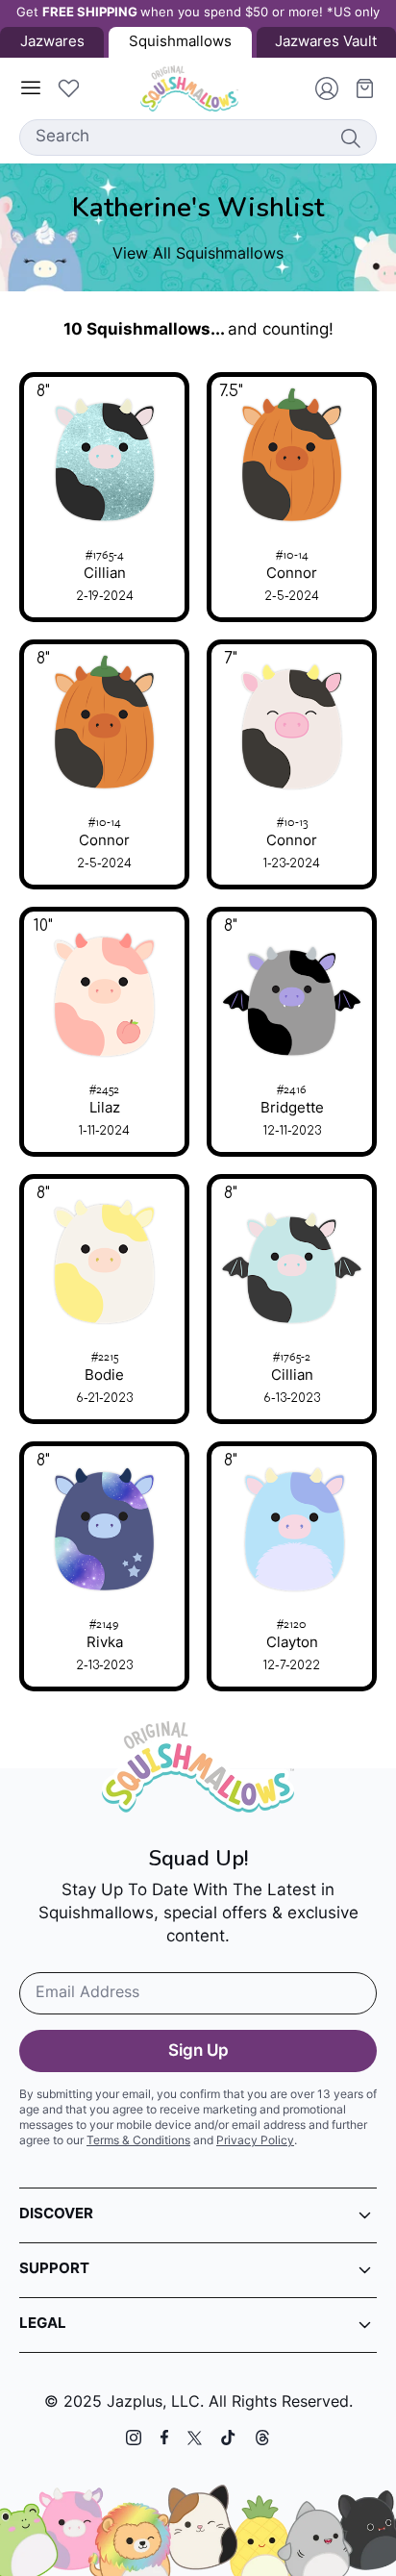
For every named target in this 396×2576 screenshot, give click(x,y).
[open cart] (358, 88)
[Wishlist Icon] (68, 88)
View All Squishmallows (198, 255)
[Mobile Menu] (31, 88)
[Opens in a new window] (134, 2438)
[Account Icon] (319, 88)
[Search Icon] (350, 138)
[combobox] (198, 138)
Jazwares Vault (326, 43)
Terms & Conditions (138, 2141)
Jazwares (52, 43)
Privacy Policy (255, 2141)
